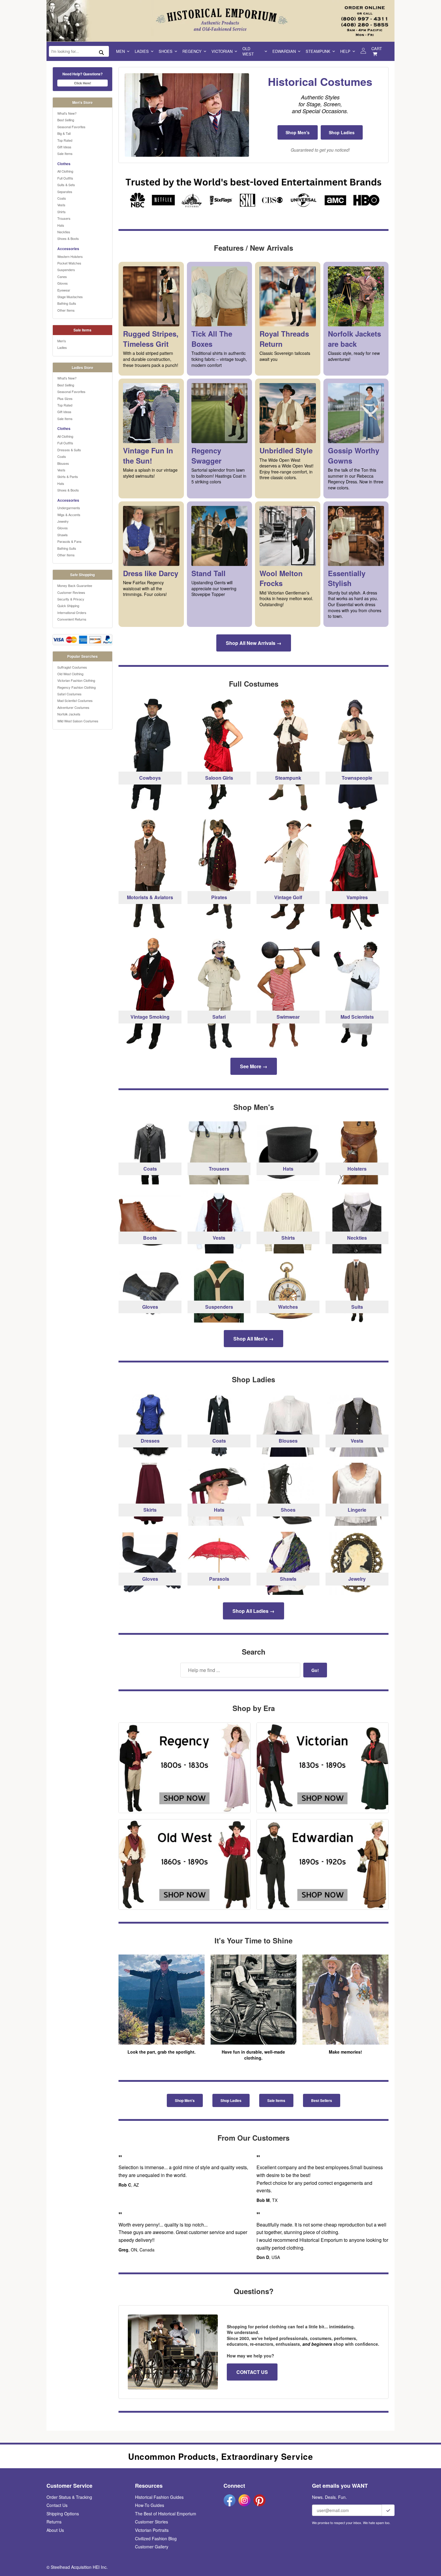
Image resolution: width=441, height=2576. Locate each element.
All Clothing (65, 171)
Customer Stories (151, 2522)
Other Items (66, 310)
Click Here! (83, 83)
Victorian (222, 51)
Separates (65, 192)
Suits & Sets (66, 185)
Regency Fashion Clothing (76, 687)
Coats (62, 198)
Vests (61, 205)
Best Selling (66, 120)
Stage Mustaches (70, 297)
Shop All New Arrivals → (254, 643)
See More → (254, 1066)
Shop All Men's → (253, 1339)
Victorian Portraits (152, 2530)
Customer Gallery (152, 2547)
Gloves (63, 283)
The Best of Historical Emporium (166, 2514)
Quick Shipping (68, 606)
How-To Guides (150, 2505)
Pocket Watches (69, 263)
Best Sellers (322, 2100)
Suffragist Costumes (72, 667)
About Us (55, 2530)
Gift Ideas (64, 147)
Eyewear (64, 290)
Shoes (166, 51)
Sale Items (65, 153)
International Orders (72, 612)
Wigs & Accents (69, 515)
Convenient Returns (72, 619)
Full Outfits (65, 178)
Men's (62, 341)
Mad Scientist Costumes (75, 700)
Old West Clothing (70, 674)
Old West (248, 51)
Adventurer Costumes (73, 707)
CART (377, 48)
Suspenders (66, 270)
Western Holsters (70, 256)
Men (120, 51)
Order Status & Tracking (69, 2497)
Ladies (142, 51)
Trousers (64, 218)
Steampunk (318, 51)
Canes (62, 277)
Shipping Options (63, 2514)
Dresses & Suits (69, 450)
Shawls (63, 535)
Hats (61, 225)
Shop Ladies (342, 132)
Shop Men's (298, 132)
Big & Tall (64, 133)
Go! (315, 1670)
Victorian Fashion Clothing (76, 680)
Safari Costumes (69, 694)
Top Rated (65, 140)
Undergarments (69, 508)
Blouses (63, 463)
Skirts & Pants (68, 476)
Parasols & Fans (69, 541)
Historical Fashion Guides (159, 2497)
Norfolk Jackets (69, 714)
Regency (192, 51)
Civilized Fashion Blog (156, 2538)
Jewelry (63, 521)
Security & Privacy (71, 599)
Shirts (61, 212)
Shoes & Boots (68, 238)
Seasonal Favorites (71, 127)
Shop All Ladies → (253, 1611)
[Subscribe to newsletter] (388, 2510)
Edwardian (284, 51)
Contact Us (57, 2505)
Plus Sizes (65, 398)
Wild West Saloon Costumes (78, 721)
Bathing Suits (67, 303)
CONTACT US (252, 2372)
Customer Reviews (71, 592)
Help (345, 51)
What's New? (67, 113)
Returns (54, 2522)
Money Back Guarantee (75, 585)
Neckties (64, 232)
